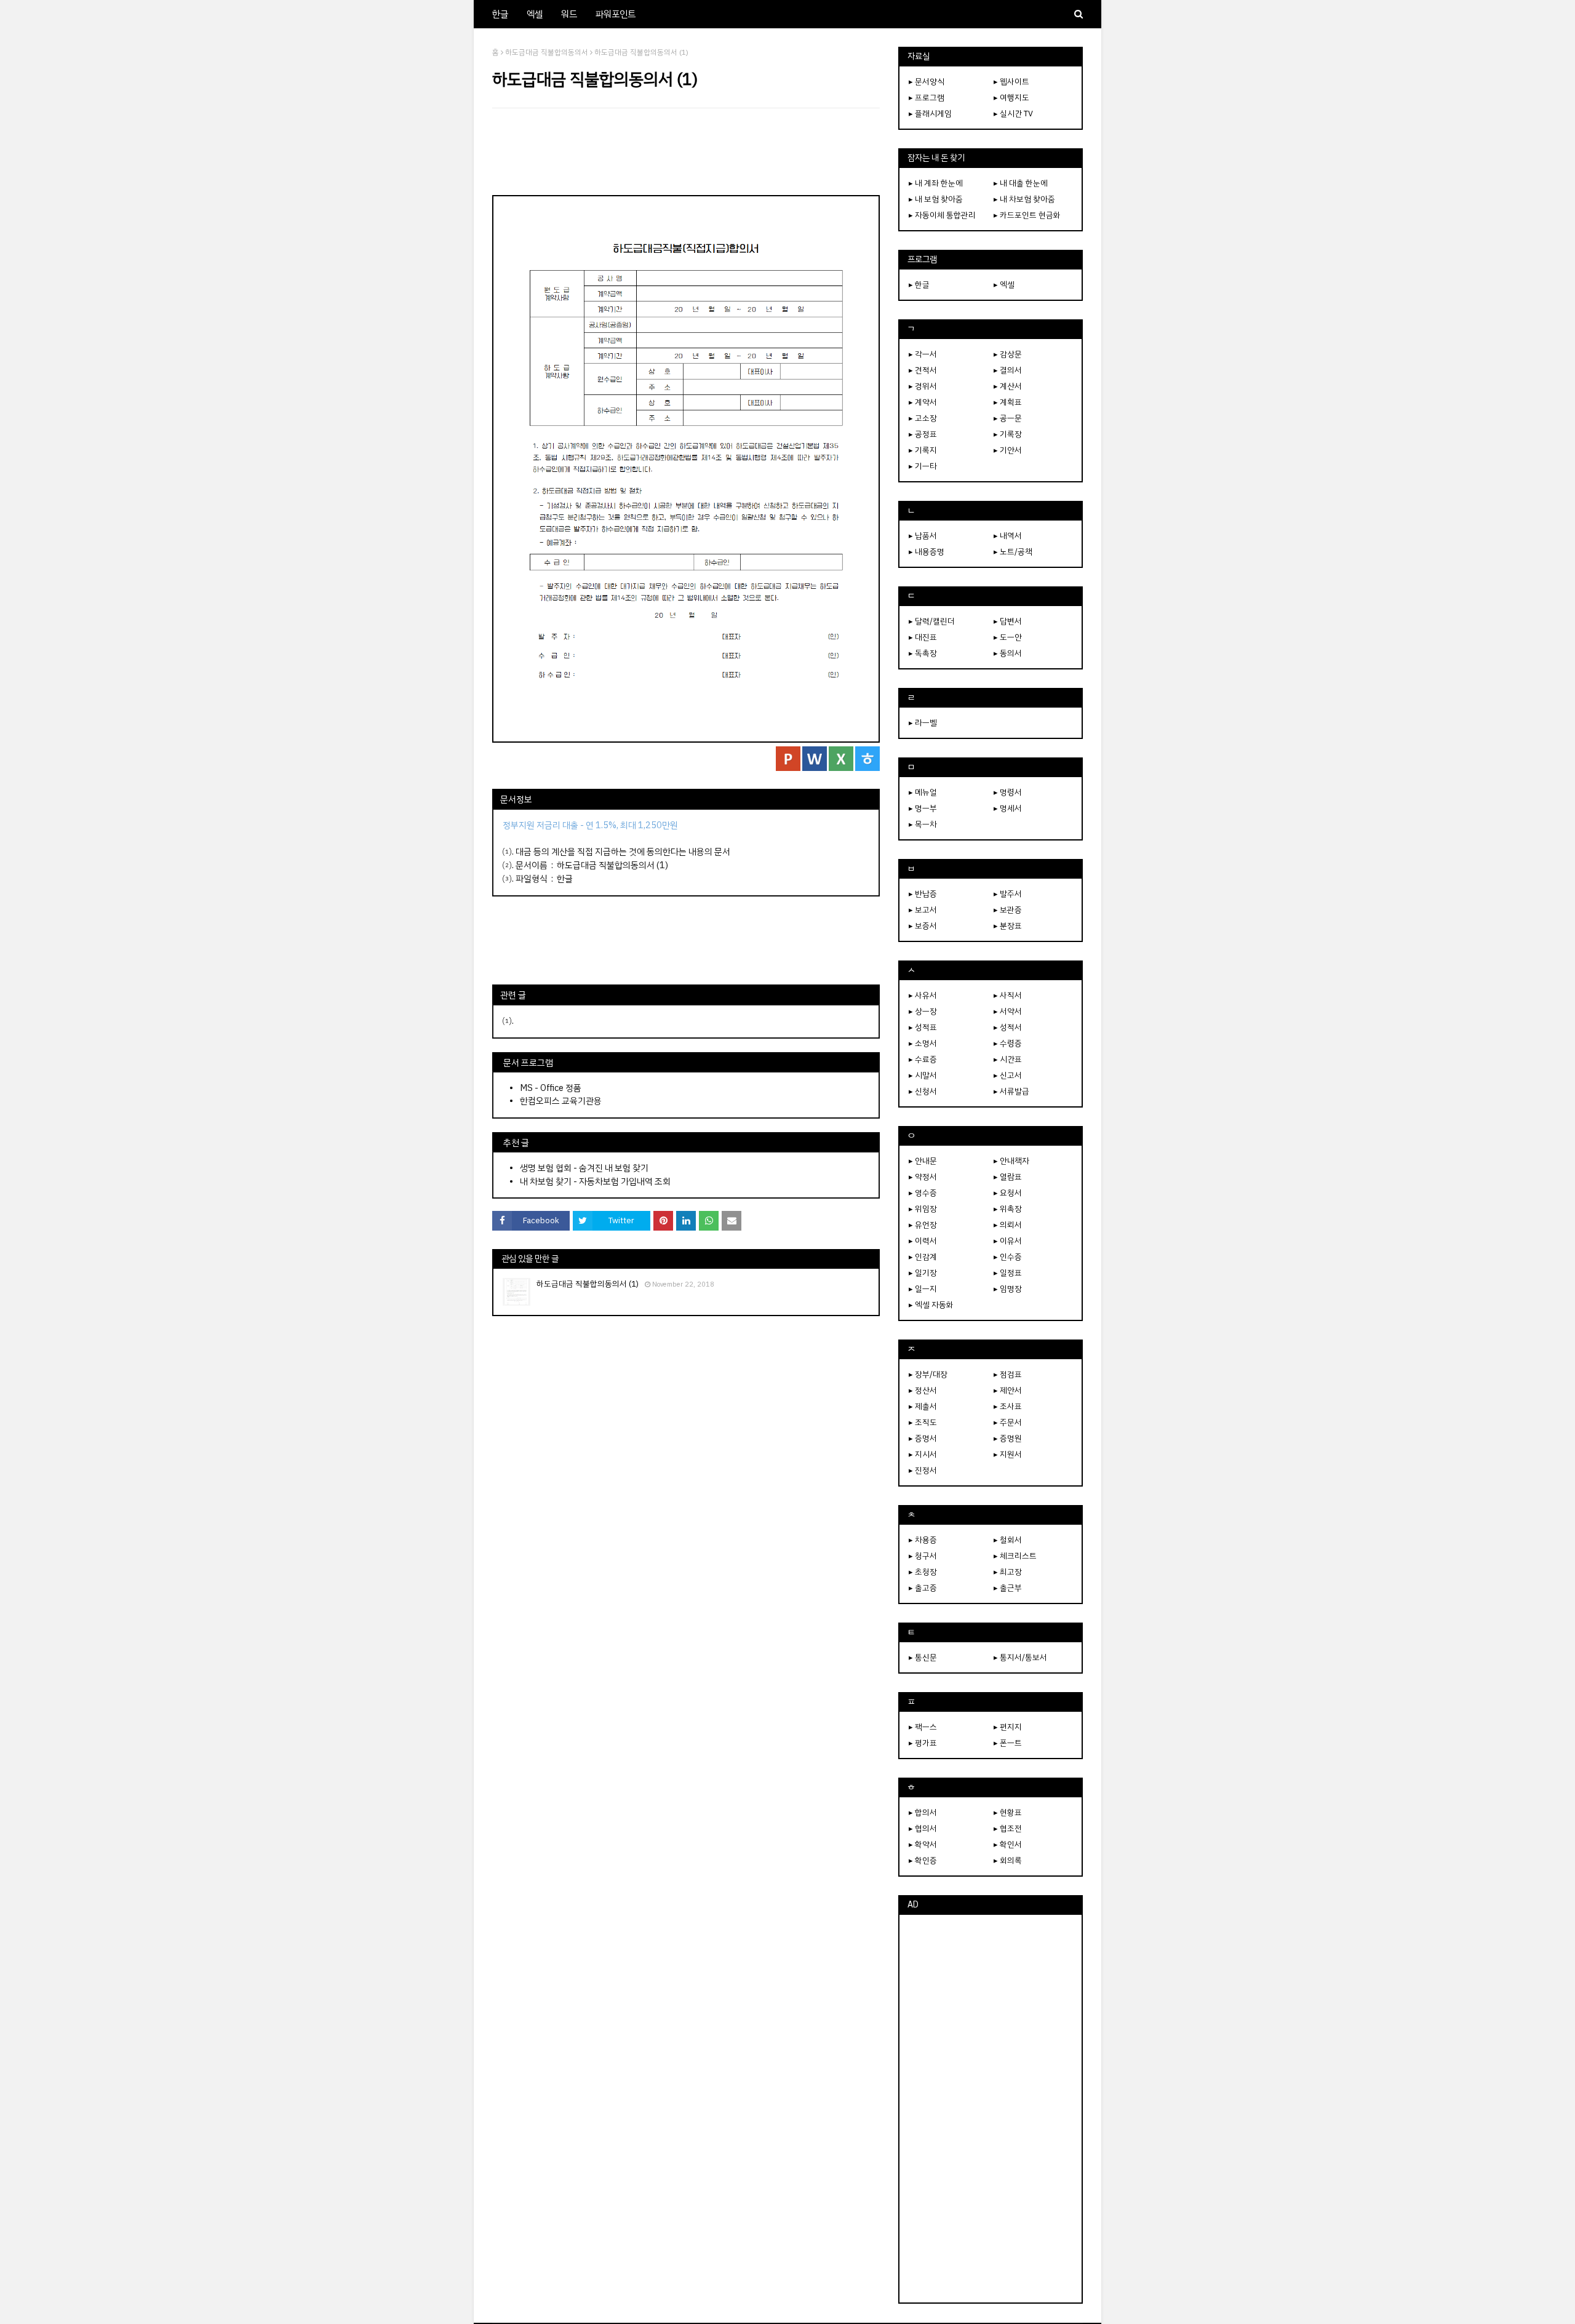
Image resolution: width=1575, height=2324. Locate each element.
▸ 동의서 (1008, 653)
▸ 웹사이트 (1011, 82)
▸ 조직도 (923, 1422)
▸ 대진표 (923, 637)
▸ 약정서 (923, 1177)
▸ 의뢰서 (1008, 1225)
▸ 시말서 (923, 1075)
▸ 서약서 (1008, 1011)
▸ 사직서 (1008, 995)
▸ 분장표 (1008, 926)
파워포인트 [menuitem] (616, 14)
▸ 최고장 (1008, 1572)
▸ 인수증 (1008, 1257)
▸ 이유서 (1008, 1241)
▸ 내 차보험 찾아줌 (1024, 199)
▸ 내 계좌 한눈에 (936, 183)
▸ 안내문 (923, 1161)
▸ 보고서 (923, 910)
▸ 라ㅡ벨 (923, 723)
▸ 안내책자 (1011, 1161)
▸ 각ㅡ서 (923, 354)
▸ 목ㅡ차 (923, 824)
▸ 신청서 (923, 1091)
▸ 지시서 (923, 1454)
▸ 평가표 (923, 1743)
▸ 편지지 (1008, 1727)
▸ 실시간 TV (1013, 114)
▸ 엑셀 (1004, 285)
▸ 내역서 (1008, 536)
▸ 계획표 (1008, 402)
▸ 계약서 (923, 402)
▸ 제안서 (1008, 1390)
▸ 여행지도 (1011, 98)
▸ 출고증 (923, 1588)
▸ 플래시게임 (930, 114)
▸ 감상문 (1008, 354)
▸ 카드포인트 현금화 (1027, 215)
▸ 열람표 (1008, 1177)
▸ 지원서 (1008, 1454)
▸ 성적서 (1008, 1027)
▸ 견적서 (923, 370)
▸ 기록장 (1008, 434)
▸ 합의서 (923, 1812)
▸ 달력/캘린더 (932, 621)
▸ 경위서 (923, 386)
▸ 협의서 (923, 1828)
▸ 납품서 (923, 536)
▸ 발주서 (1008, 894)
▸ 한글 (919, 285)
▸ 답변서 (1008, 621)
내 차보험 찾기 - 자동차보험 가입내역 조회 (595, 1181)
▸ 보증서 (923, 926)
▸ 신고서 (1008, 1075)
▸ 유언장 (923, 1225)
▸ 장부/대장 (928, 1374)
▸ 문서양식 (927, 82)
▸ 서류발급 (1011, 1091)
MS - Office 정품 (551, 1088)
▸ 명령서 (1008, 792)
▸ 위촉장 (1008, 1209)
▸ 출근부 (1008, 1588)
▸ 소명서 (923, 1043)
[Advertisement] (686, 151)
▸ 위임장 (923, 1209)
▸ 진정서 (923, 1470)
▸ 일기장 (923, 1273)
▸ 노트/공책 (1013, 552)
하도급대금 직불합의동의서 (547, 52)
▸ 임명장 (1008, 1289)
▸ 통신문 (923, 1657)
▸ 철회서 (1008, 1540)
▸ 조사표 (1008, 1406)
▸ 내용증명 (927, 552)
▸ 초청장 (923, 1572)
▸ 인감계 (923, 1257)
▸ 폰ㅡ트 (1008, 1743)
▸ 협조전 (1008, 1828)
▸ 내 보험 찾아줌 (936, 199)
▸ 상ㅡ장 (923, 1011)
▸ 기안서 (1008, 450)
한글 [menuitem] (500, 14)
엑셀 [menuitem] (535, 14)
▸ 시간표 (1008, 1059)
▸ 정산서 (923, 1390)
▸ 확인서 (1008, 1844)
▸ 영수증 (923, 1193)
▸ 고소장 (923, 418)
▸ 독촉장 (923, 653)
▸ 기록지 (923, 450)
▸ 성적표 (923, 1027)
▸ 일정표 (1008, 1273)
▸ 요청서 (1008, 1193)
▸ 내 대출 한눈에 (1021, 183)
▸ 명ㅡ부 (923, 808)
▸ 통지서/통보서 (1020, 1657)
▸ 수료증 (923, 1059)
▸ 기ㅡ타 (923, 466)
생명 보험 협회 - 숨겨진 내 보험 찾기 (584, 1168)
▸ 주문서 (1008, 1422)
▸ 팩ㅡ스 (923, 1727)
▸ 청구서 (923, 1556)
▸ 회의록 (1008, 1860)
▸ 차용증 (923, 1540)
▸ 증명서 (923, 1438)
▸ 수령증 (1008, 1043)
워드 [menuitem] (569, 14)
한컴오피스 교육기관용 (561, 1101)
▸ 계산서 (1008, 386)
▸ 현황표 (1008, 1812)
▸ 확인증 (923, 1860)
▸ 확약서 (923, 1844)
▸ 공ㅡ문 (1008, 418)
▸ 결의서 (1008, 370)
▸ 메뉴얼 (923, 792)
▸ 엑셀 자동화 (931, 1305)
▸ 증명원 (1008, 1438)
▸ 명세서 (1008, 808)
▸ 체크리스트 (1015, 1556)
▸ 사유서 (923, 995)
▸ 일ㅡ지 (923, 1289)
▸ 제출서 (923, 1406)
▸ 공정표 (923, 434)
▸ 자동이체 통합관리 (942, 215)
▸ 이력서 (923, 1241)
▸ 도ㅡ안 (1008, 637)
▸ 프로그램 (927, 98)
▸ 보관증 (1008, 910)
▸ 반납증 (923, 894)
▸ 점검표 (1008, 1374)
